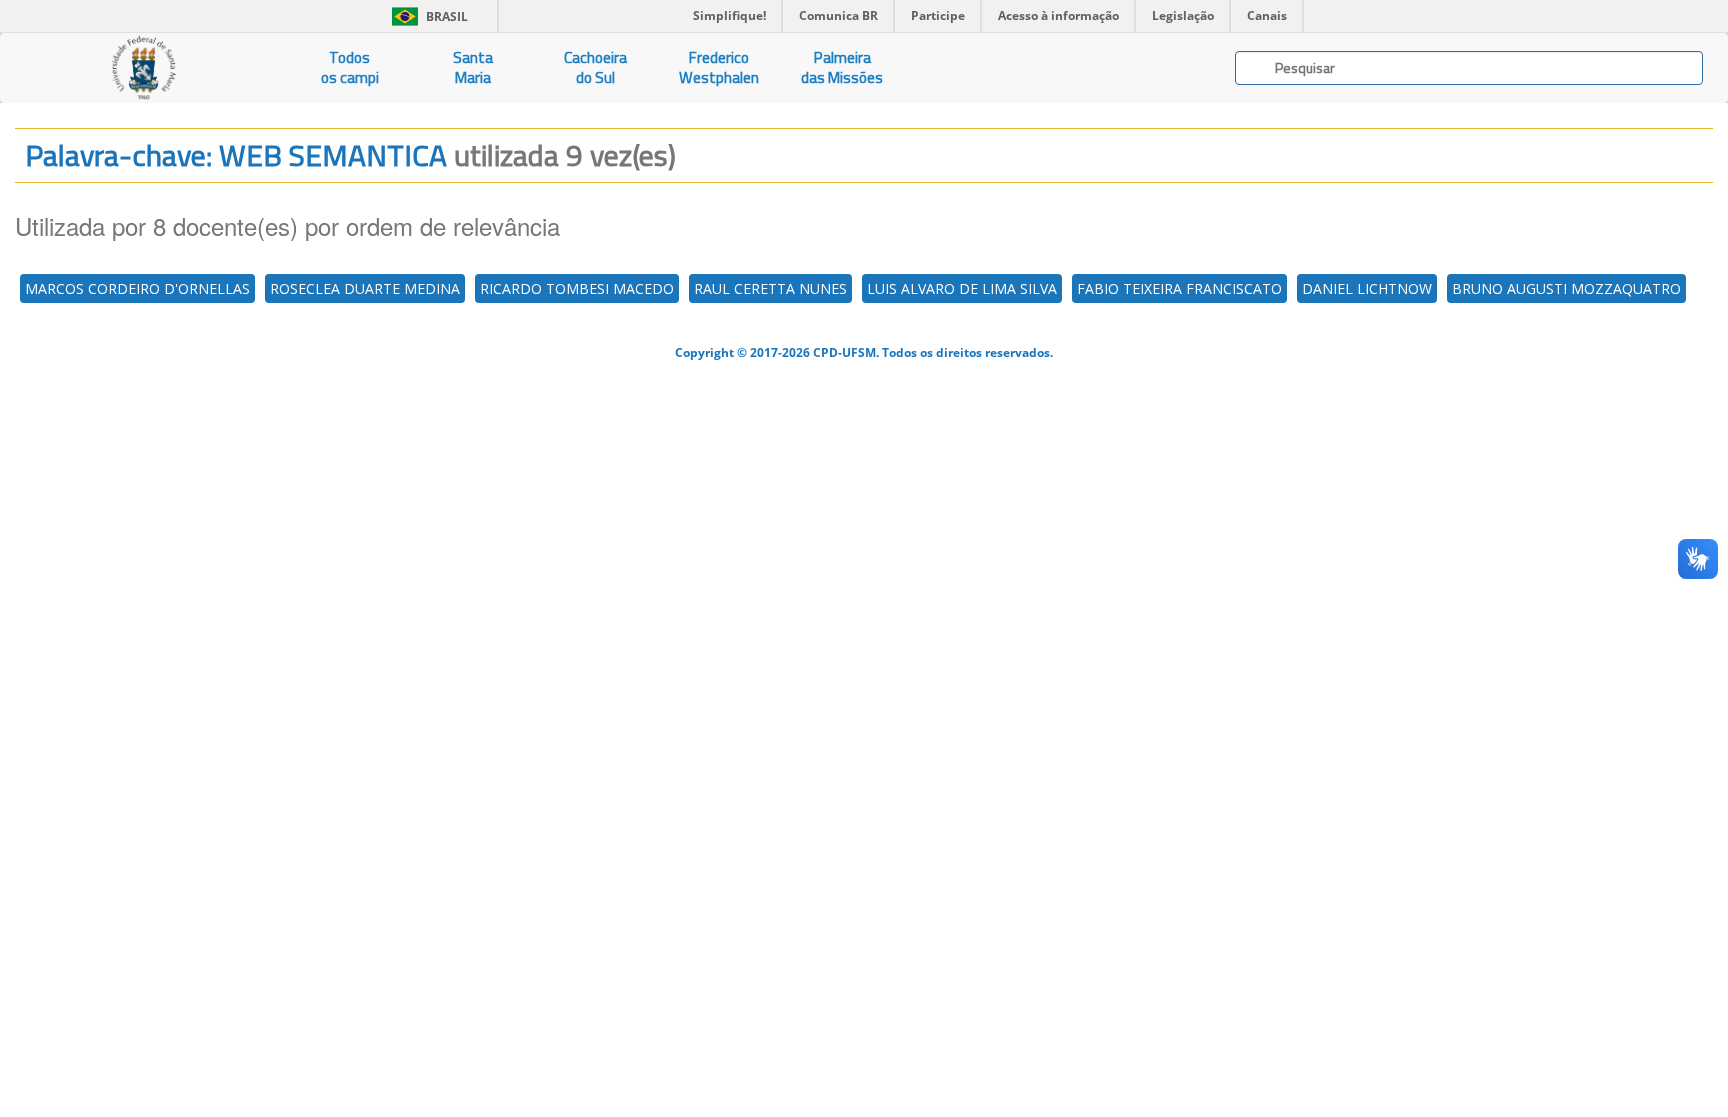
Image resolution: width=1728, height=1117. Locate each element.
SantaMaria (473, 67)
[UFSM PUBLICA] (144, 68)
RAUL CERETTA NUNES (770, 288)
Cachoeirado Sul (595, 67)
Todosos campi (350, 67)
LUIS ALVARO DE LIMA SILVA (962, 288)
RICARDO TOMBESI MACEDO (577, 288)
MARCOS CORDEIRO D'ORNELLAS (137, 288)
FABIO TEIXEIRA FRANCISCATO (1179, 288)
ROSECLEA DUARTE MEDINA (365, 288)
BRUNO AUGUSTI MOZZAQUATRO (1566, 288)
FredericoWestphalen (719, 67)
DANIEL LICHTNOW (1367, 288)
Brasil (426, 16)
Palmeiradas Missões (842, 67)
